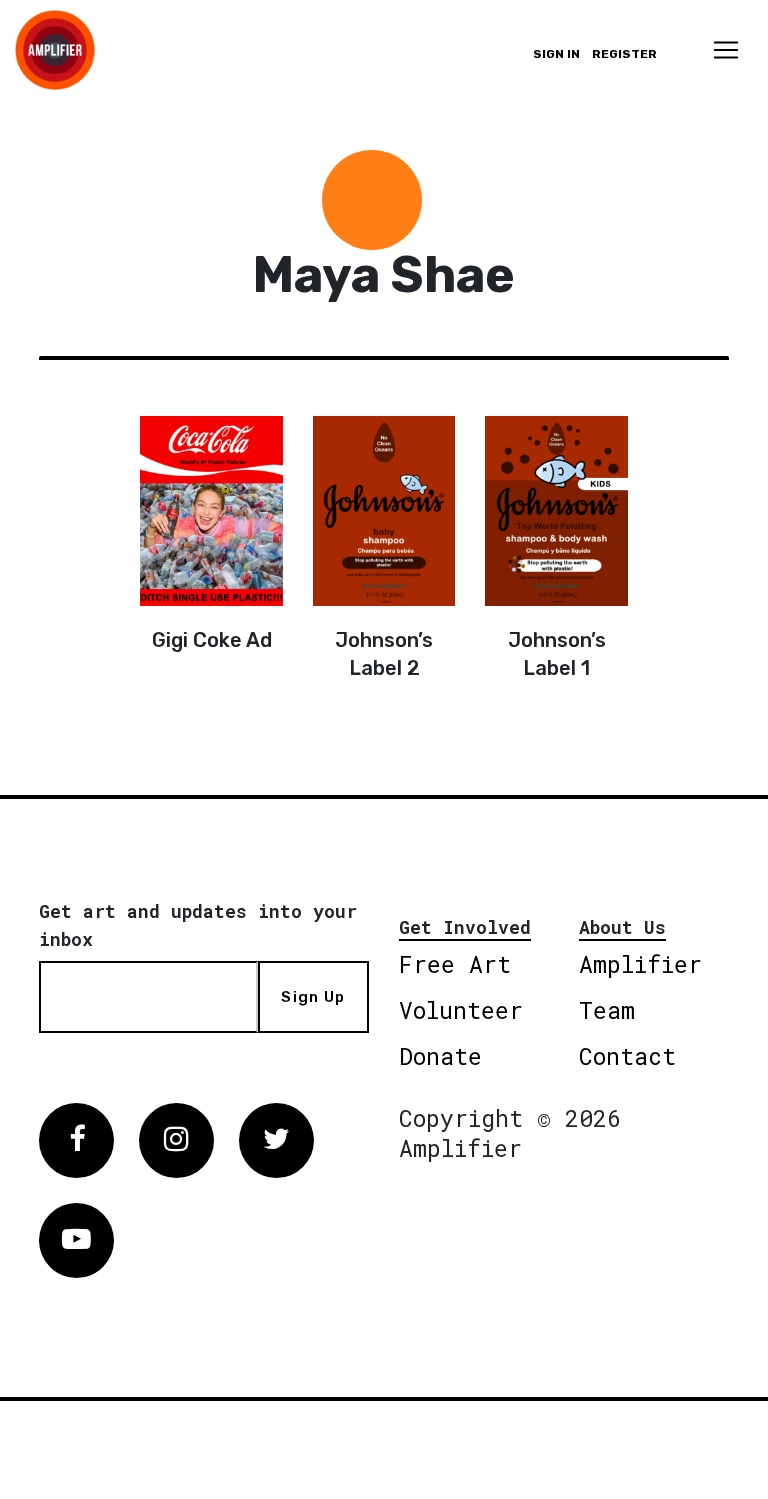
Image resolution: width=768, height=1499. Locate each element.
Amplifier (640, 964)
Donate (440, 1056)
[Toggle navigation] (726, 50)
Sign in (556, 54)
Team (607, 1010)
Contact (627, 1056)
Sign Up (313, 997)
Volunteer (461, 1010)
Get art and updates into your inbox (198, 925)
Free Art (455, 964)
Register (624, 54)
